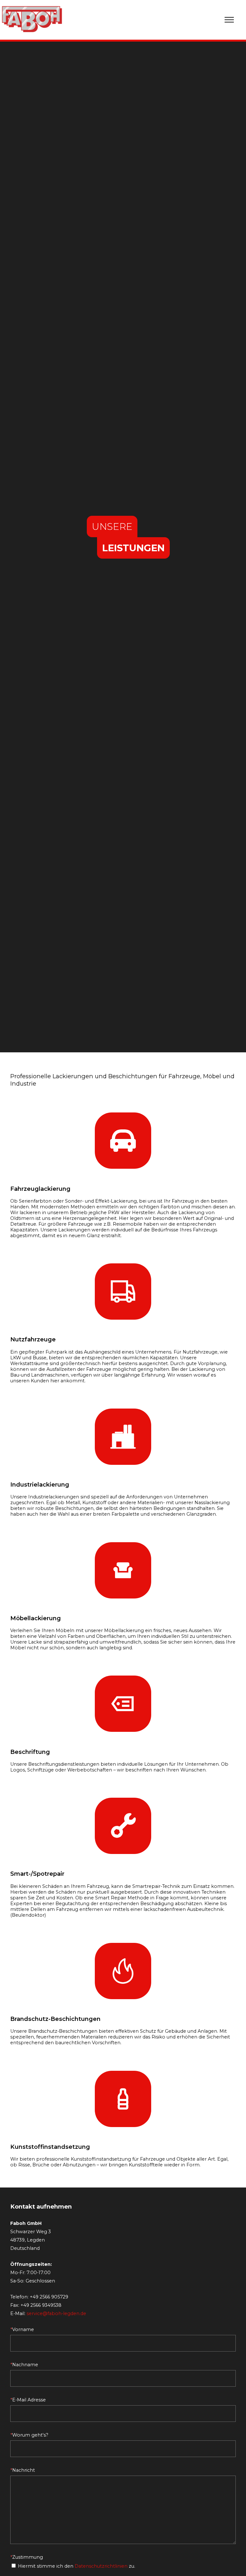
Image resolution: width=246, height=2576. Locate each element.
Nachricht (23, 2470)
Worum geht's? (29, 2435)
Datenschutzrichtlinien (101, 2566)
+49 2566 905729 (49, 2297)
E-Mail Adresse (28, 2400)
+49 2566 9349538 (41, 2305)
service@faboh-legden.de (56, 2313)
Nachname (24, 2365)
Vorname (22, 2329)
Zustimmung (27, 2557)
